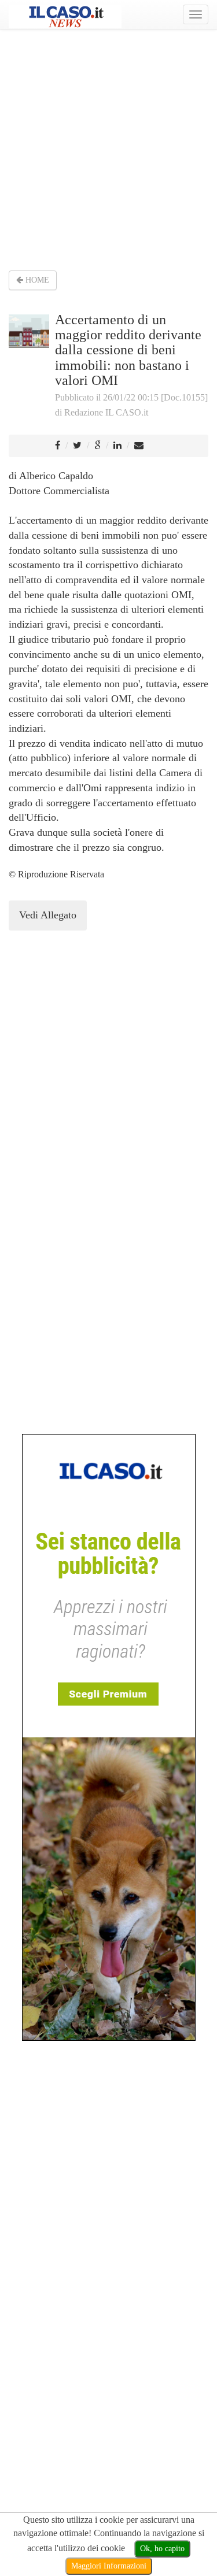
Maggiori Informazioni (109, 2566)
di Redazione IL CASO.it (102, 412)
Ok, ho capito (162, 2549)
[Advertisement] (108, 149)
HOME (36, 280)
